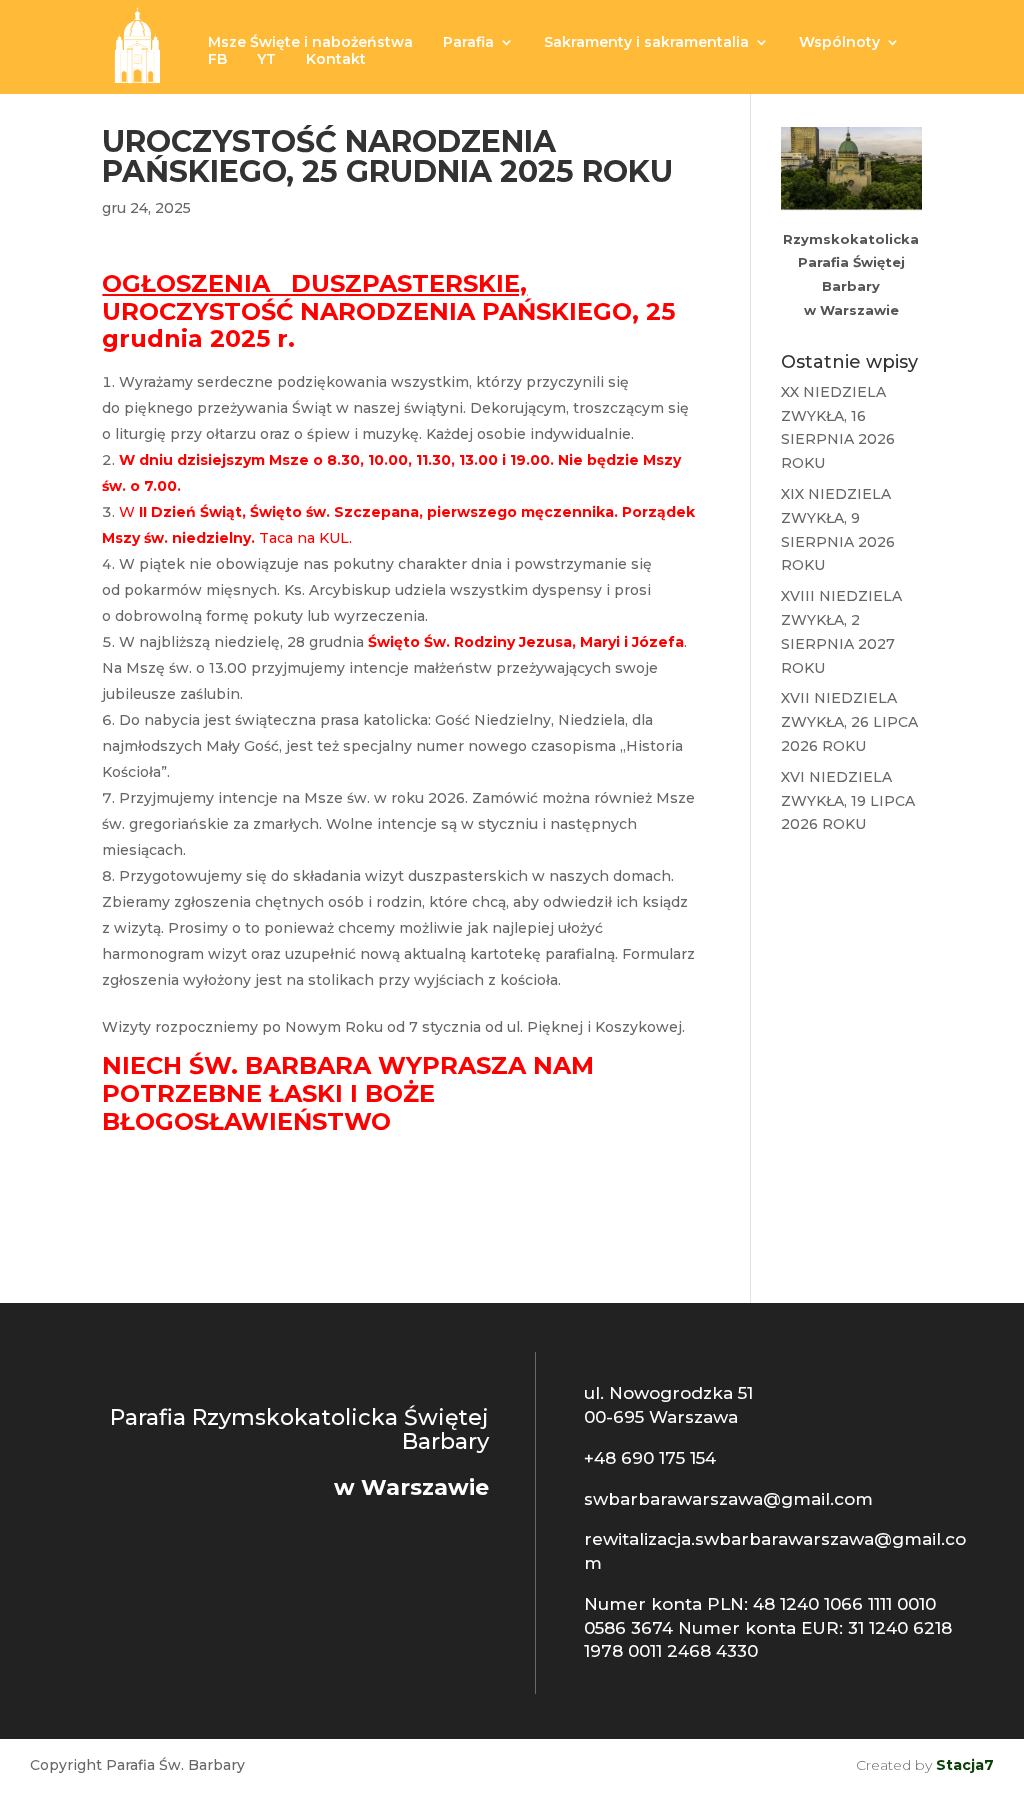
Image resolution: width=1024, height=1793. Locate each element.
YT (266, 60)
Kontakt (336, 60)
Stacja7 (965, 1765)
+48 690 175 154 (650, 1458)
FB (217, 60)
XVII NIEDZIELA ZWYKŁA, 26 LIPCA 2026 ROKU (849, 722)
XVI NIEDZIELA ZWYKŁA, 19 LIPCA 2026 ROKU (848, 801)
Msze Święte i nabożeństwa (310, 43)
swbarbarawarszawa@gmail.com (728, 1499)
